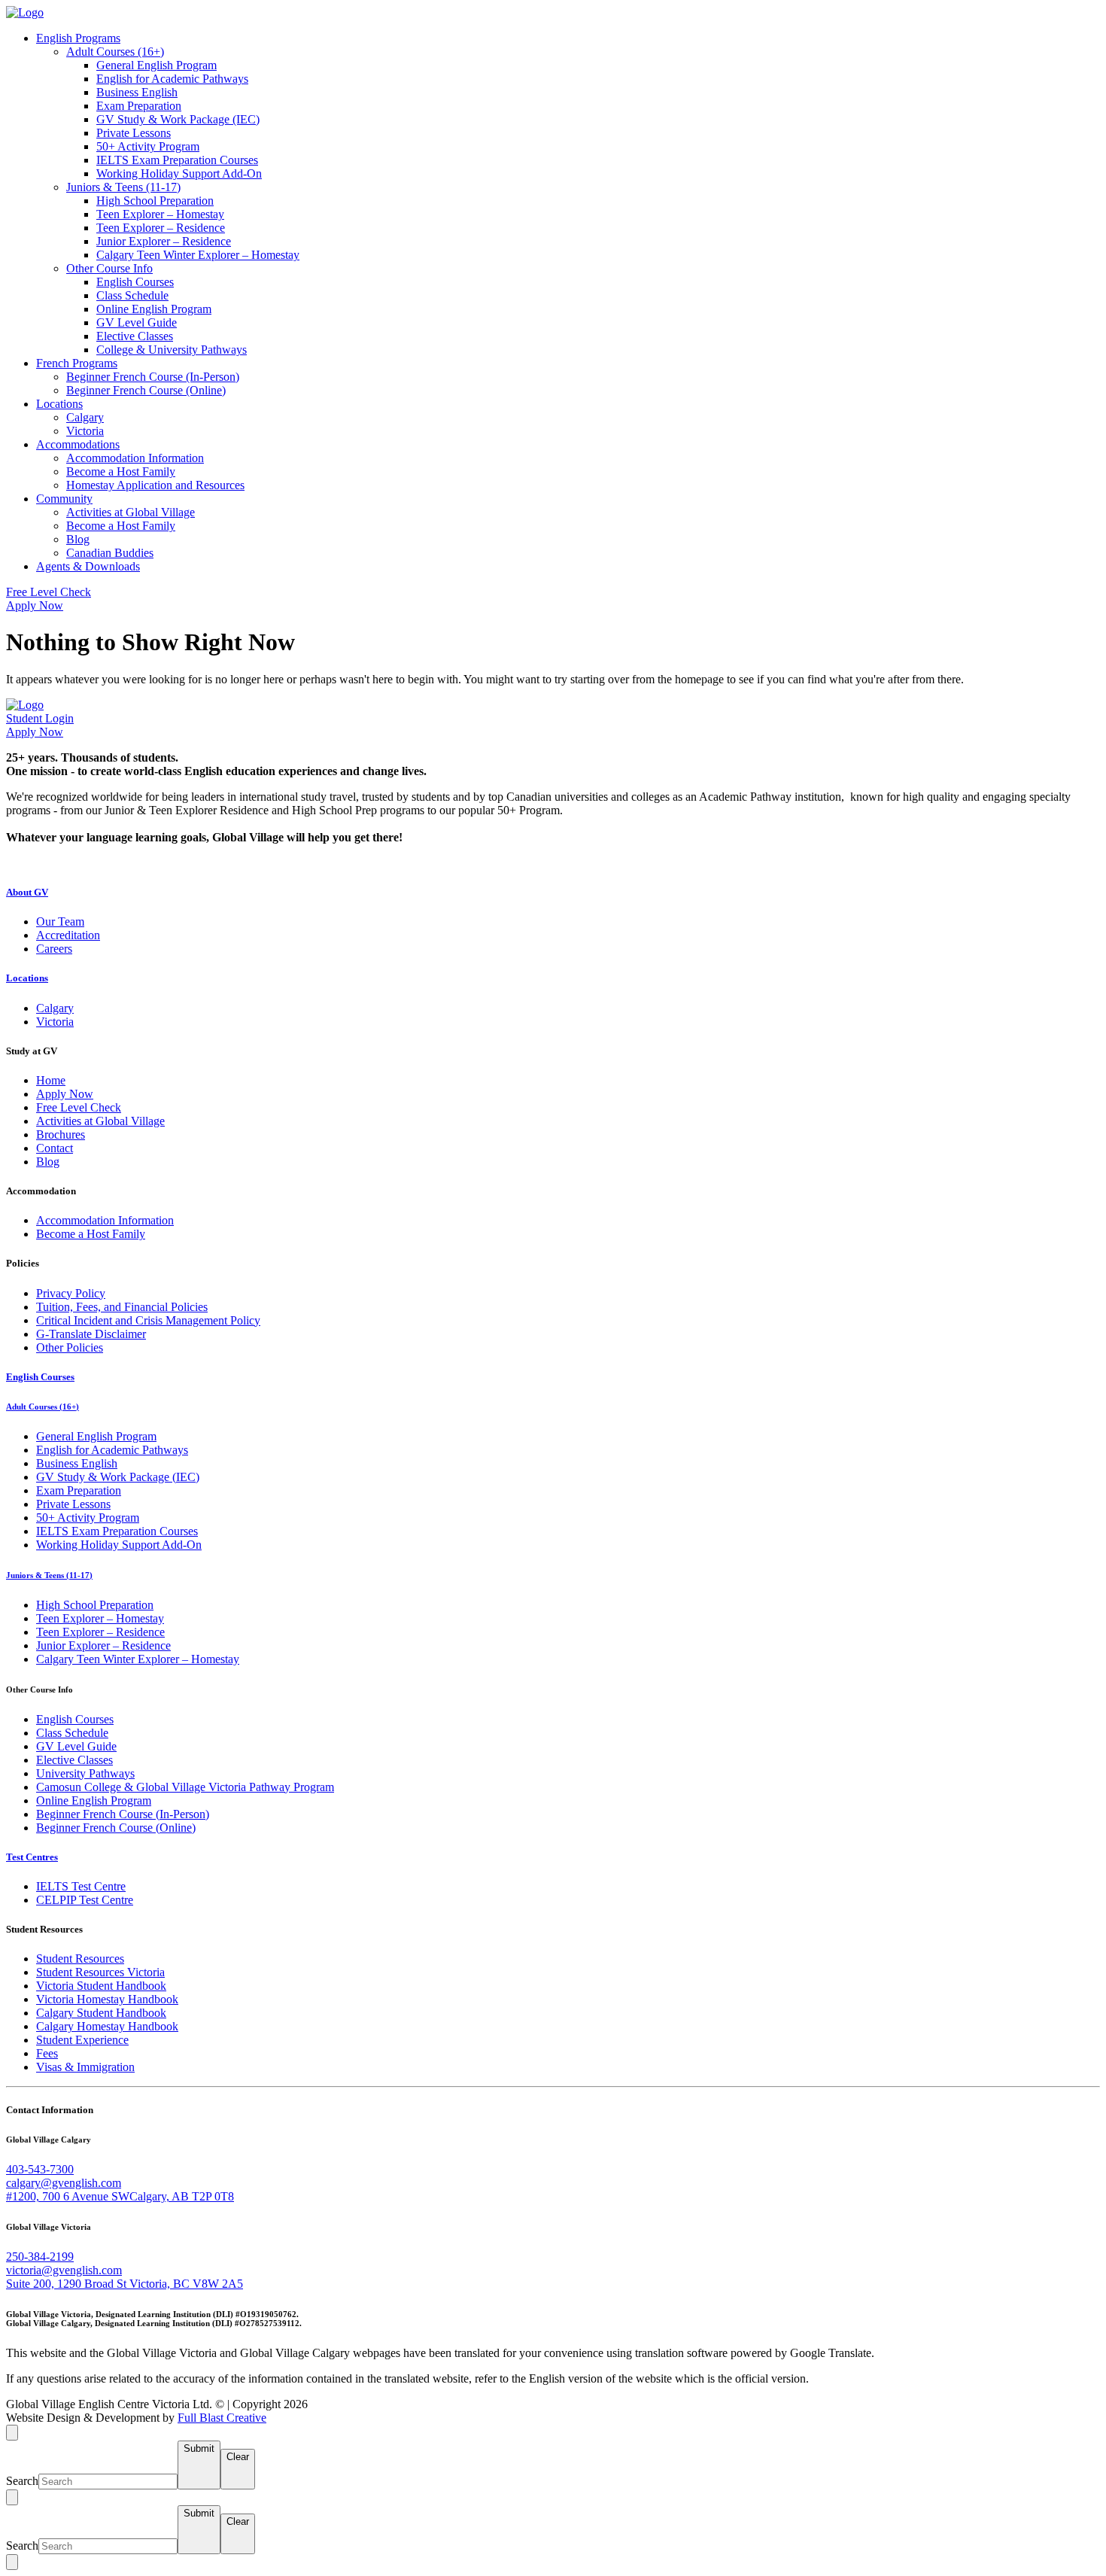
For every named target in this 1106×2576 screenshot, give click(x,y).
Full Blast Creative (222, 2418)
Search (22, 2481)
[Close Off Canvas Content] (12, 2433)
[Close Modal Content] (12, 2497)
